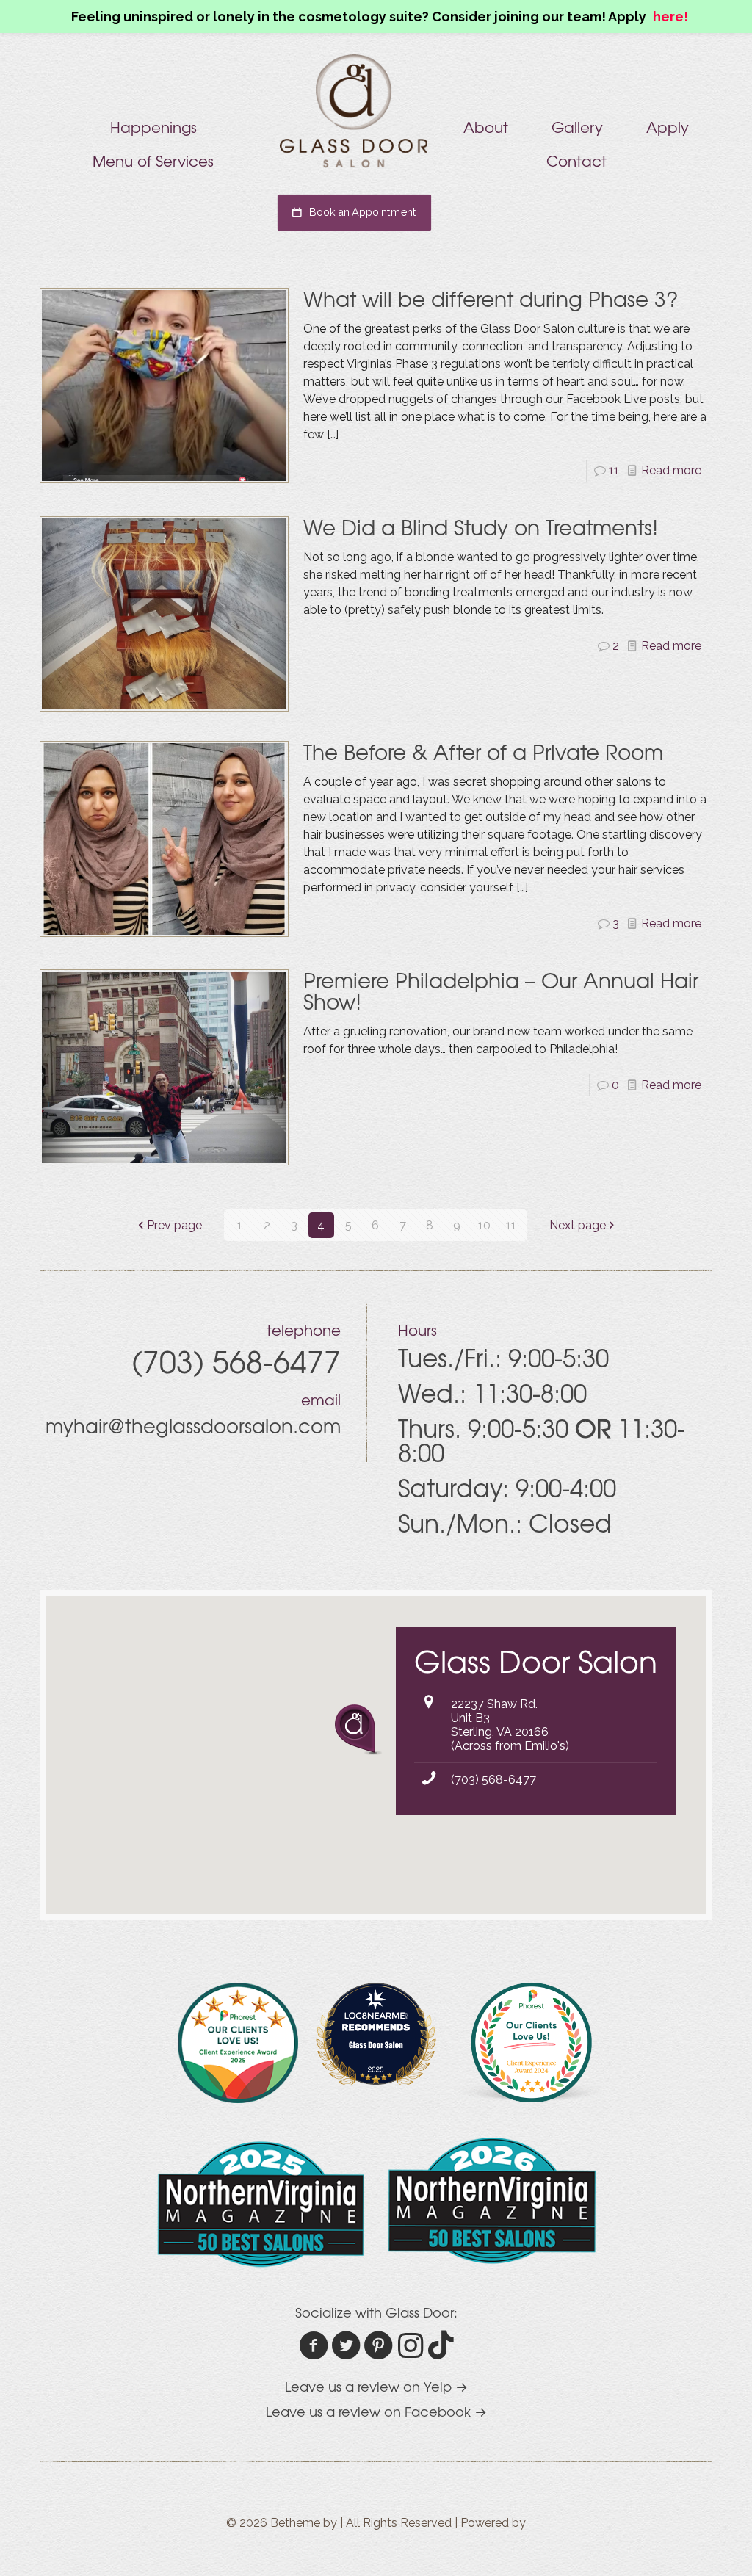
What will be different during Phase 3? (491, 299)
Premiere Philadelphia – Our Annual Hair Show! (501, 991)
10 (484, 1225)
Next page (578, 1225)
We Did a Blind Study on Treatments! (481, 527)
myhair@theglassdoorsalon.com (193, 1425)
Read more (671, 470)
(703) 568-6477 (493, 1780)
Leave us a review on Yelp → (376, 2386)
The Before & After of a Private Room (483, 752)
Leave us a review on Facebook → (376, 2411)
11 (614, 470)
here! (670, 17)
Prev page (174, 1225)
